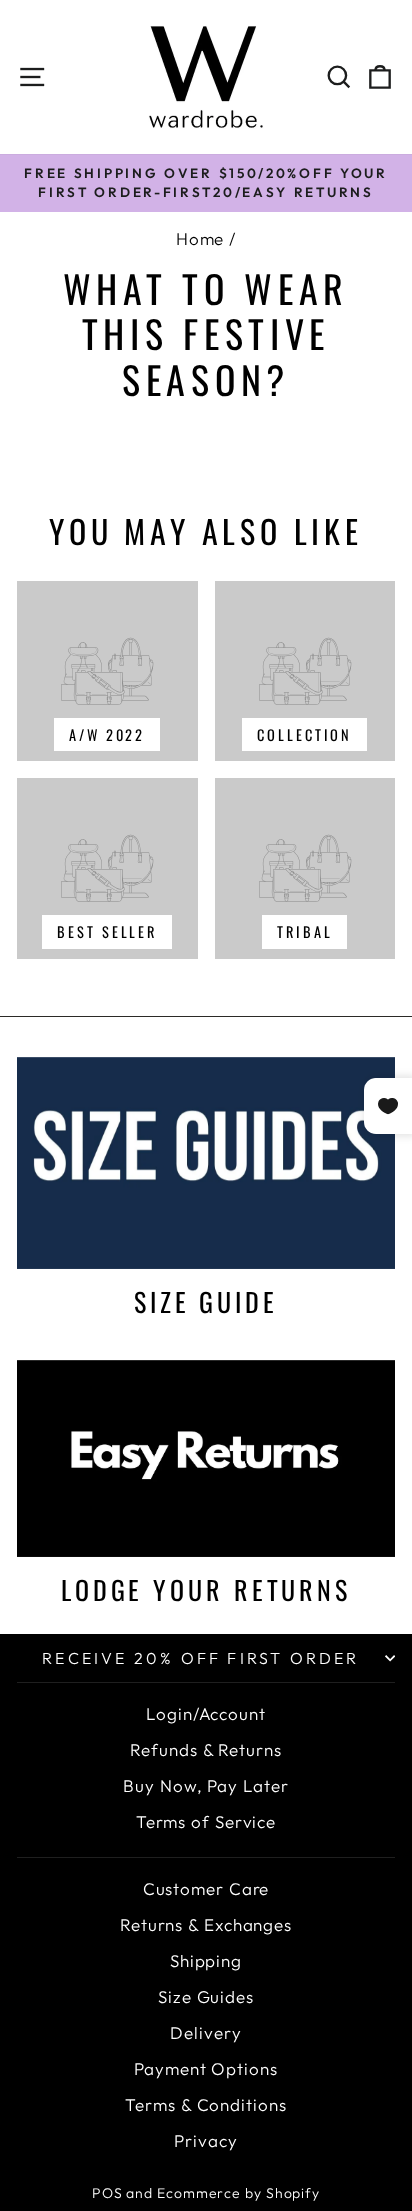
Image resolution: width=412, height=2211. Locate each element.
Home (200, 238)
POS (107, 2193)
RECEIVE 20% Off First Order (200, 1658)
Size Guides (206, 1996)
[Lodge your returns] (206, 1459)
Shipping (206, 1960)
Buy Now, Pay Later (205, 1785)
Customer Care (206, 1888)
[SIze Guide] (206, 1163)
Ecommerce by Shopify (238, 2193)
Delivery (205, 2032)
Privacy (205, 2140)
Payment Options (206, 2068)
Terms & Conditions (205, 2104)
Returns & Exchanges (206, 1924)
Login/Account (206, 1713)
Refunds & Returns (205, 1749)
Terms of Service (206, 1821)
